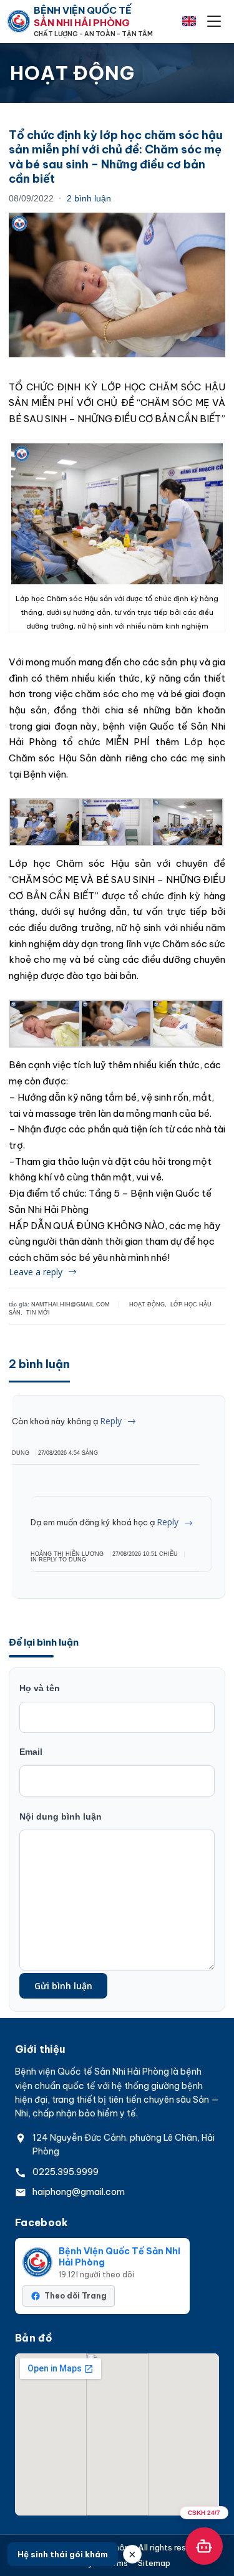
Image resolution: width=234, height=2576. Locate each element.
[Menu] (214, 21)
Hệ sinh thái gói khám (63, 2554)
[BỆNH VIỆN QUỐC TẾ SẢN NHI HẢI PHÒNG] (19, 21)
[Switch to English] (189, 21)
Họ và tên (40, 1688)
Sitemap (154, 2563)
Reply (111, 1421)
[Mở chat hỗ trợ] (204, 2546)
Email (31, 1752)
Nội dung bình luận (61, 1816)
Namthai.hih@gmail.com (71, 1305)
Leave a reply (36, 1272)
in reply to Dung (58, 1560)
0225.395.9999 (66, 2172)
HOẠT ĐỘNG (147, 1305)
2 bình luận (89, 198)
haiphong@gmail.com (79, 2192)
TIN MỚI (38, 1313)
